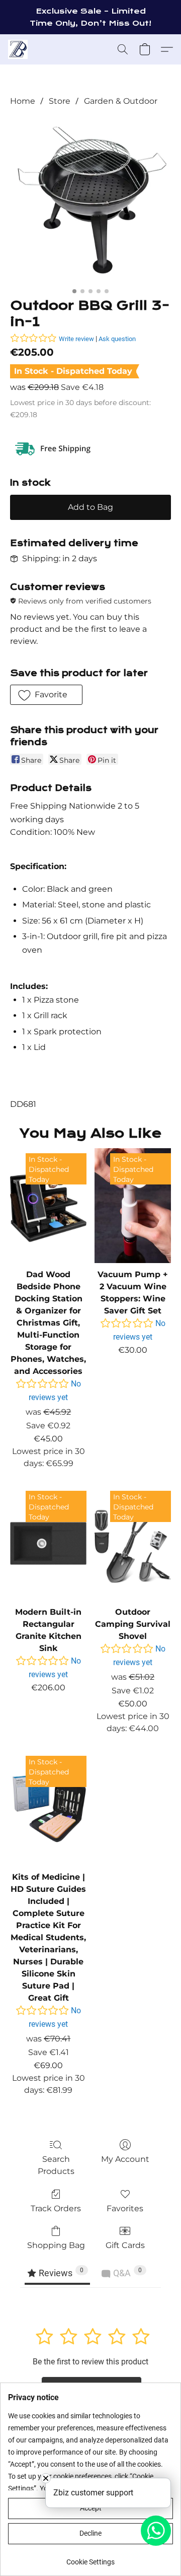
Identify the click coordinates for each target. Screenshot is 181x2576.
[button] (18, 49)
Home (23, 101)
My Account (125, 2159)
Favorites (125, 2208)
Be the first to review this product (90, 2362)
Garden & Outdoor (121, 101)
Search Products (56, 2165)
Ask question (117, 339)
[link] (90, 2558)
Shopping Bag (56, 2245)
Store (60, 101)
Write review (76, 339)
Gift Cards (125, 2245)
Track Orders (56, 2208)
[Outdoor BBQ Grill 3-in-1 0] (90, 200)
